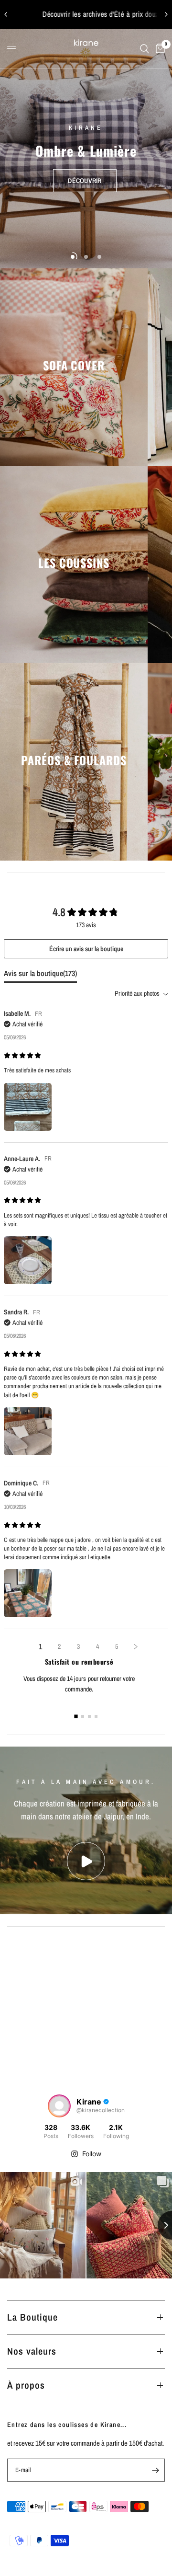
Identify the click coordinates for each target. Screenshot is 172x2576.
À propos (26, 2385)
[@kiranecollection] (59, 2106)
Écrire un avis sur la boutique (86, 949)
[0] (159, 49)
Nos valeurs (32, 2351)
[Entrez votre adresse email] (155, 2470)
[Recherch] (145, 49)
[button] (85, 181)
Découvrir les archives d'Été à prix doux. (86, 14)
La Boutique (32, 2317)
